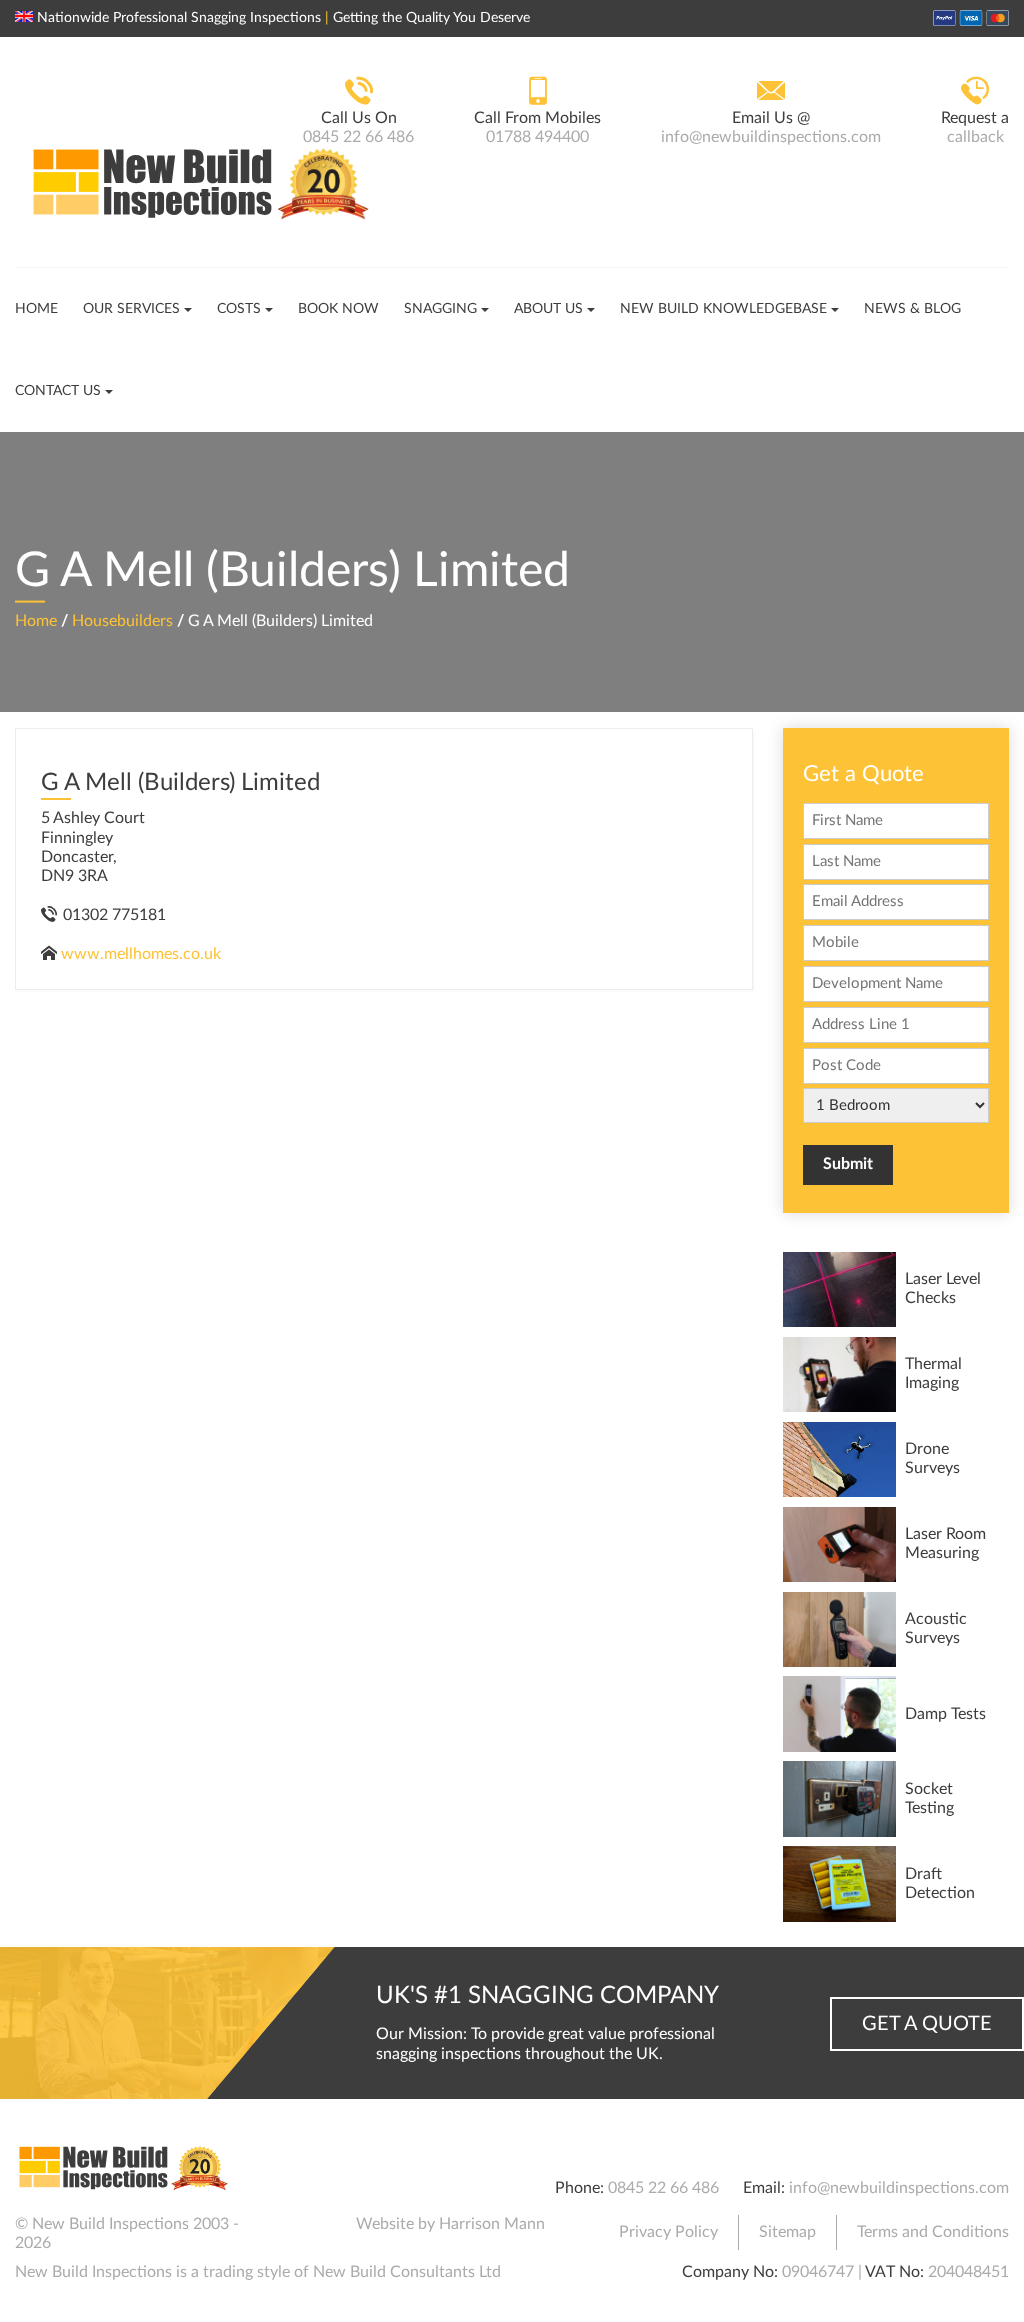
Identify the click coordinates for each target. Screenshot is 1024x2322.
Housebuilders (122, 621)
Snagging (440, 309)
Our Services (131, 309)
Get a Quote (927, 2024)
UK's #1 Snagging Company (547, 1996)
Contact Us (58, 391)
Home (36, 309)
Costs (239, 309)
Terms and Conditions (933, 2232)
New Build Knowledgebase (723, 309)
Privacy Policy (668, 2232)
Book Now (338, 309)
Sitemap (787, 2232)
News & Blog (912, 309)
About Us (548, 309)
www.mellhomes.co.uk (141, 954)
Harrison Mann (492, 2224)
